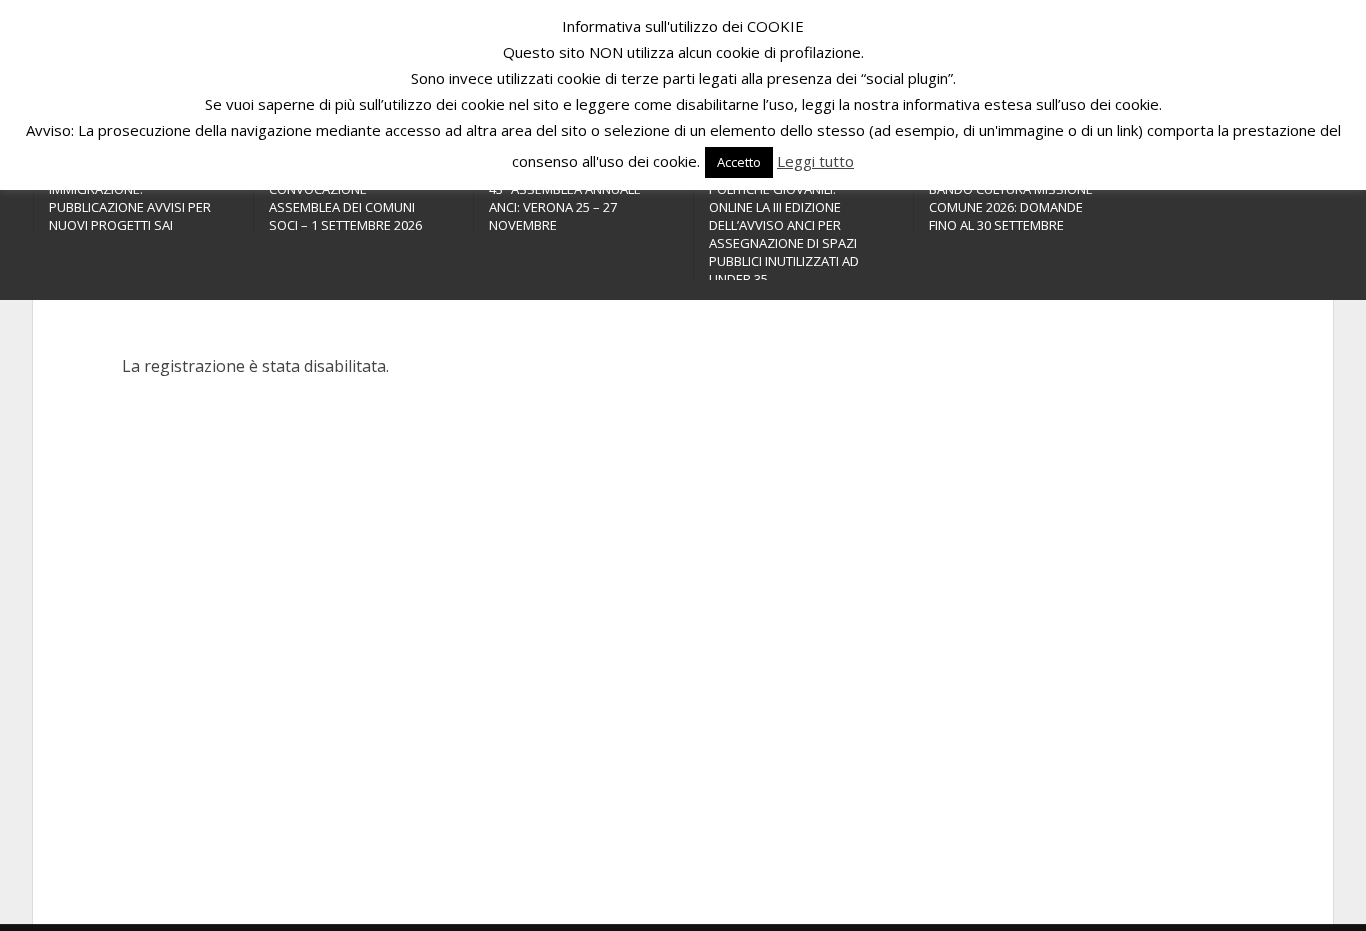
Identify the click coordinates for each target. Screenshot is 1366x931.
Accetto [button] (739, 162)
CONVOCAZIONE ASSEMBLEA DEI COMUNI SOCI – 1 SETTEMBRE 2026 (345, 207)
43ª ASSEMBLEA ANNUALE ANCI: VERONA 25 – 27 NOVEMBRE (565, 207)
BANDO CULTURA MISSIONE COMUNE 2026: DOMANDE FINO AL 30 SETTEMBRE (1011, 207)
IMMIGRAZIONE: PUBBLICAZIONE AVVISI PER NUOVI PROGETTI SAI (130, 207)
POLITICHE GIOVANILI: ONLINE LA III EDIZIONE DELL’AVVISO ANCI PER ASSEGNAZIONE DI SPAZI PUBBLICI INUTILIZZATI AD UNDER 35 (784, 234)
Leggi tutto (815, 161)
